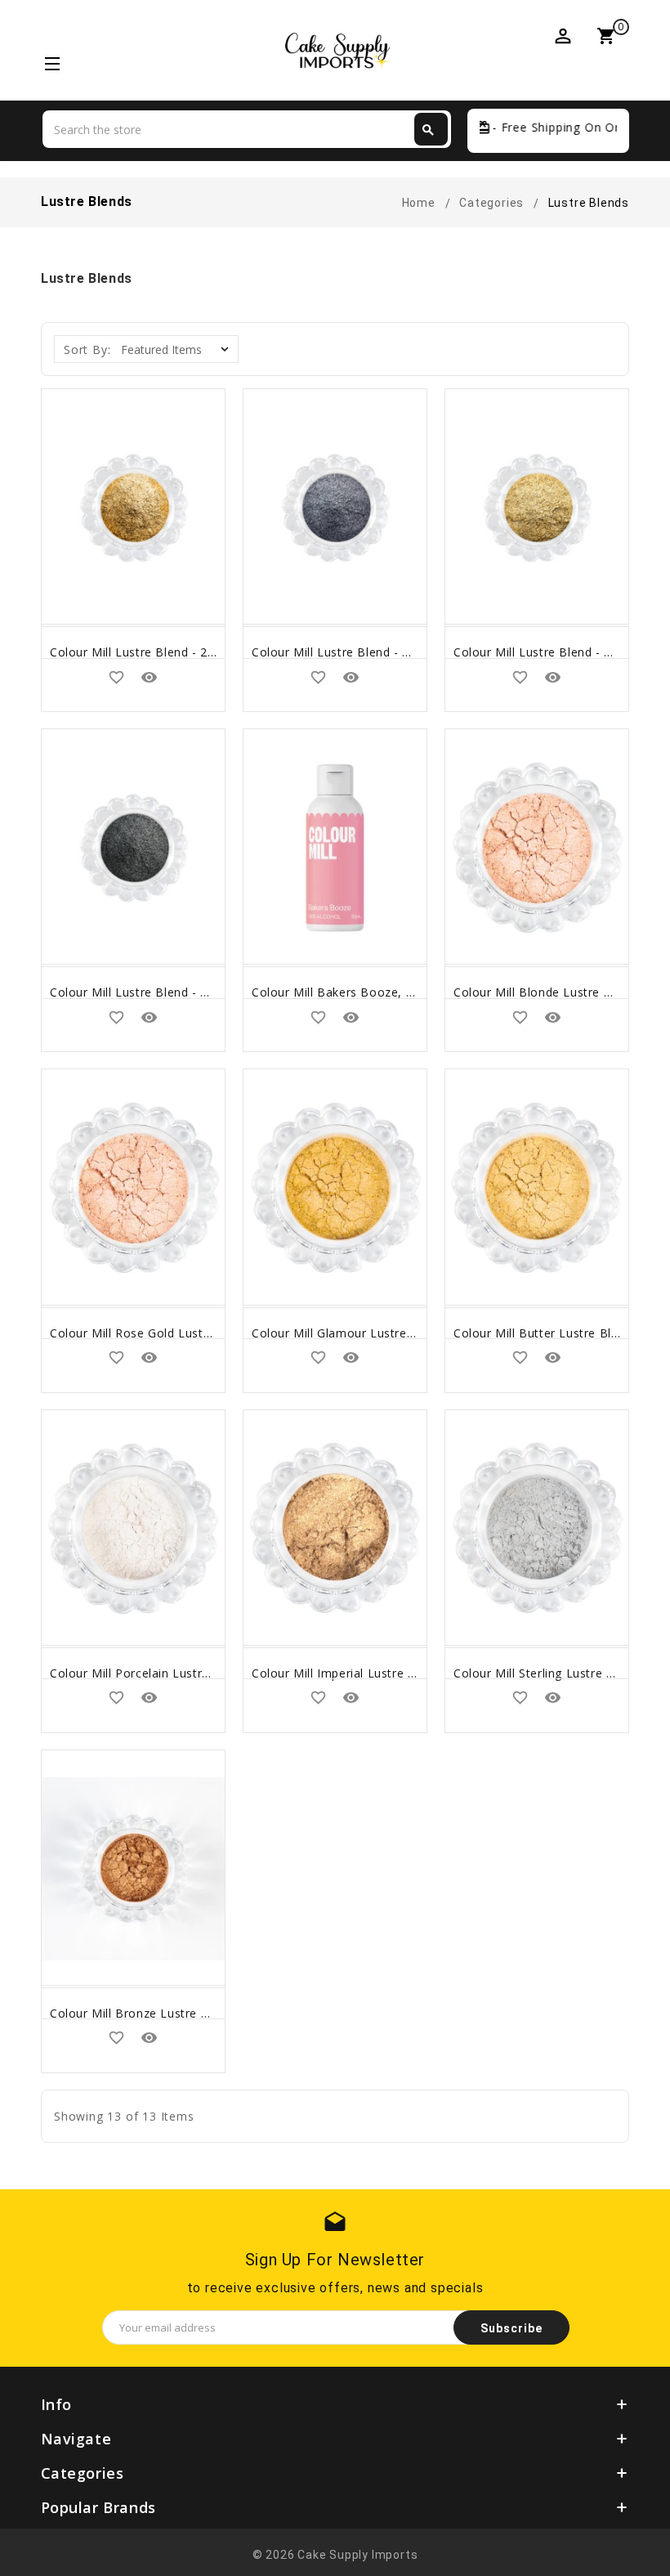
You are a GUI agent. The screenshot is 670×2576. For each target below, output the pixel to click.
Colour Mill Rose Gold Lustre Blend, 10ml (168, 1333)
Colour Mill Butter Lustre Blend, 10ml (561, 1333)
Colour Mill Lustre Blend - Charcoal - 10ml (170, 992)
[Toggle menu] (51, 66)
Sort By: (87, 349)
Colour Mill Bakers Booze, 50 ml (345, 992)
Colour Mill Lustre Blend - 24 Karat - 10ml (170, 652)
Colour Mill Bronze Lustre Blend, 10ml (159, 2013)
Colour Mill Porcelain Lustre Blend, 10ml (165, 1673)
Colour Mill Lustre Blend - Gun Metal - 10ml (377, 652)
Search (428, 130)
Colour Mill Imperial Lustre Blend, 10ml (364, 1673)
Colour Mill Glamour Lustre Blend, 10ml (365, 1333)
